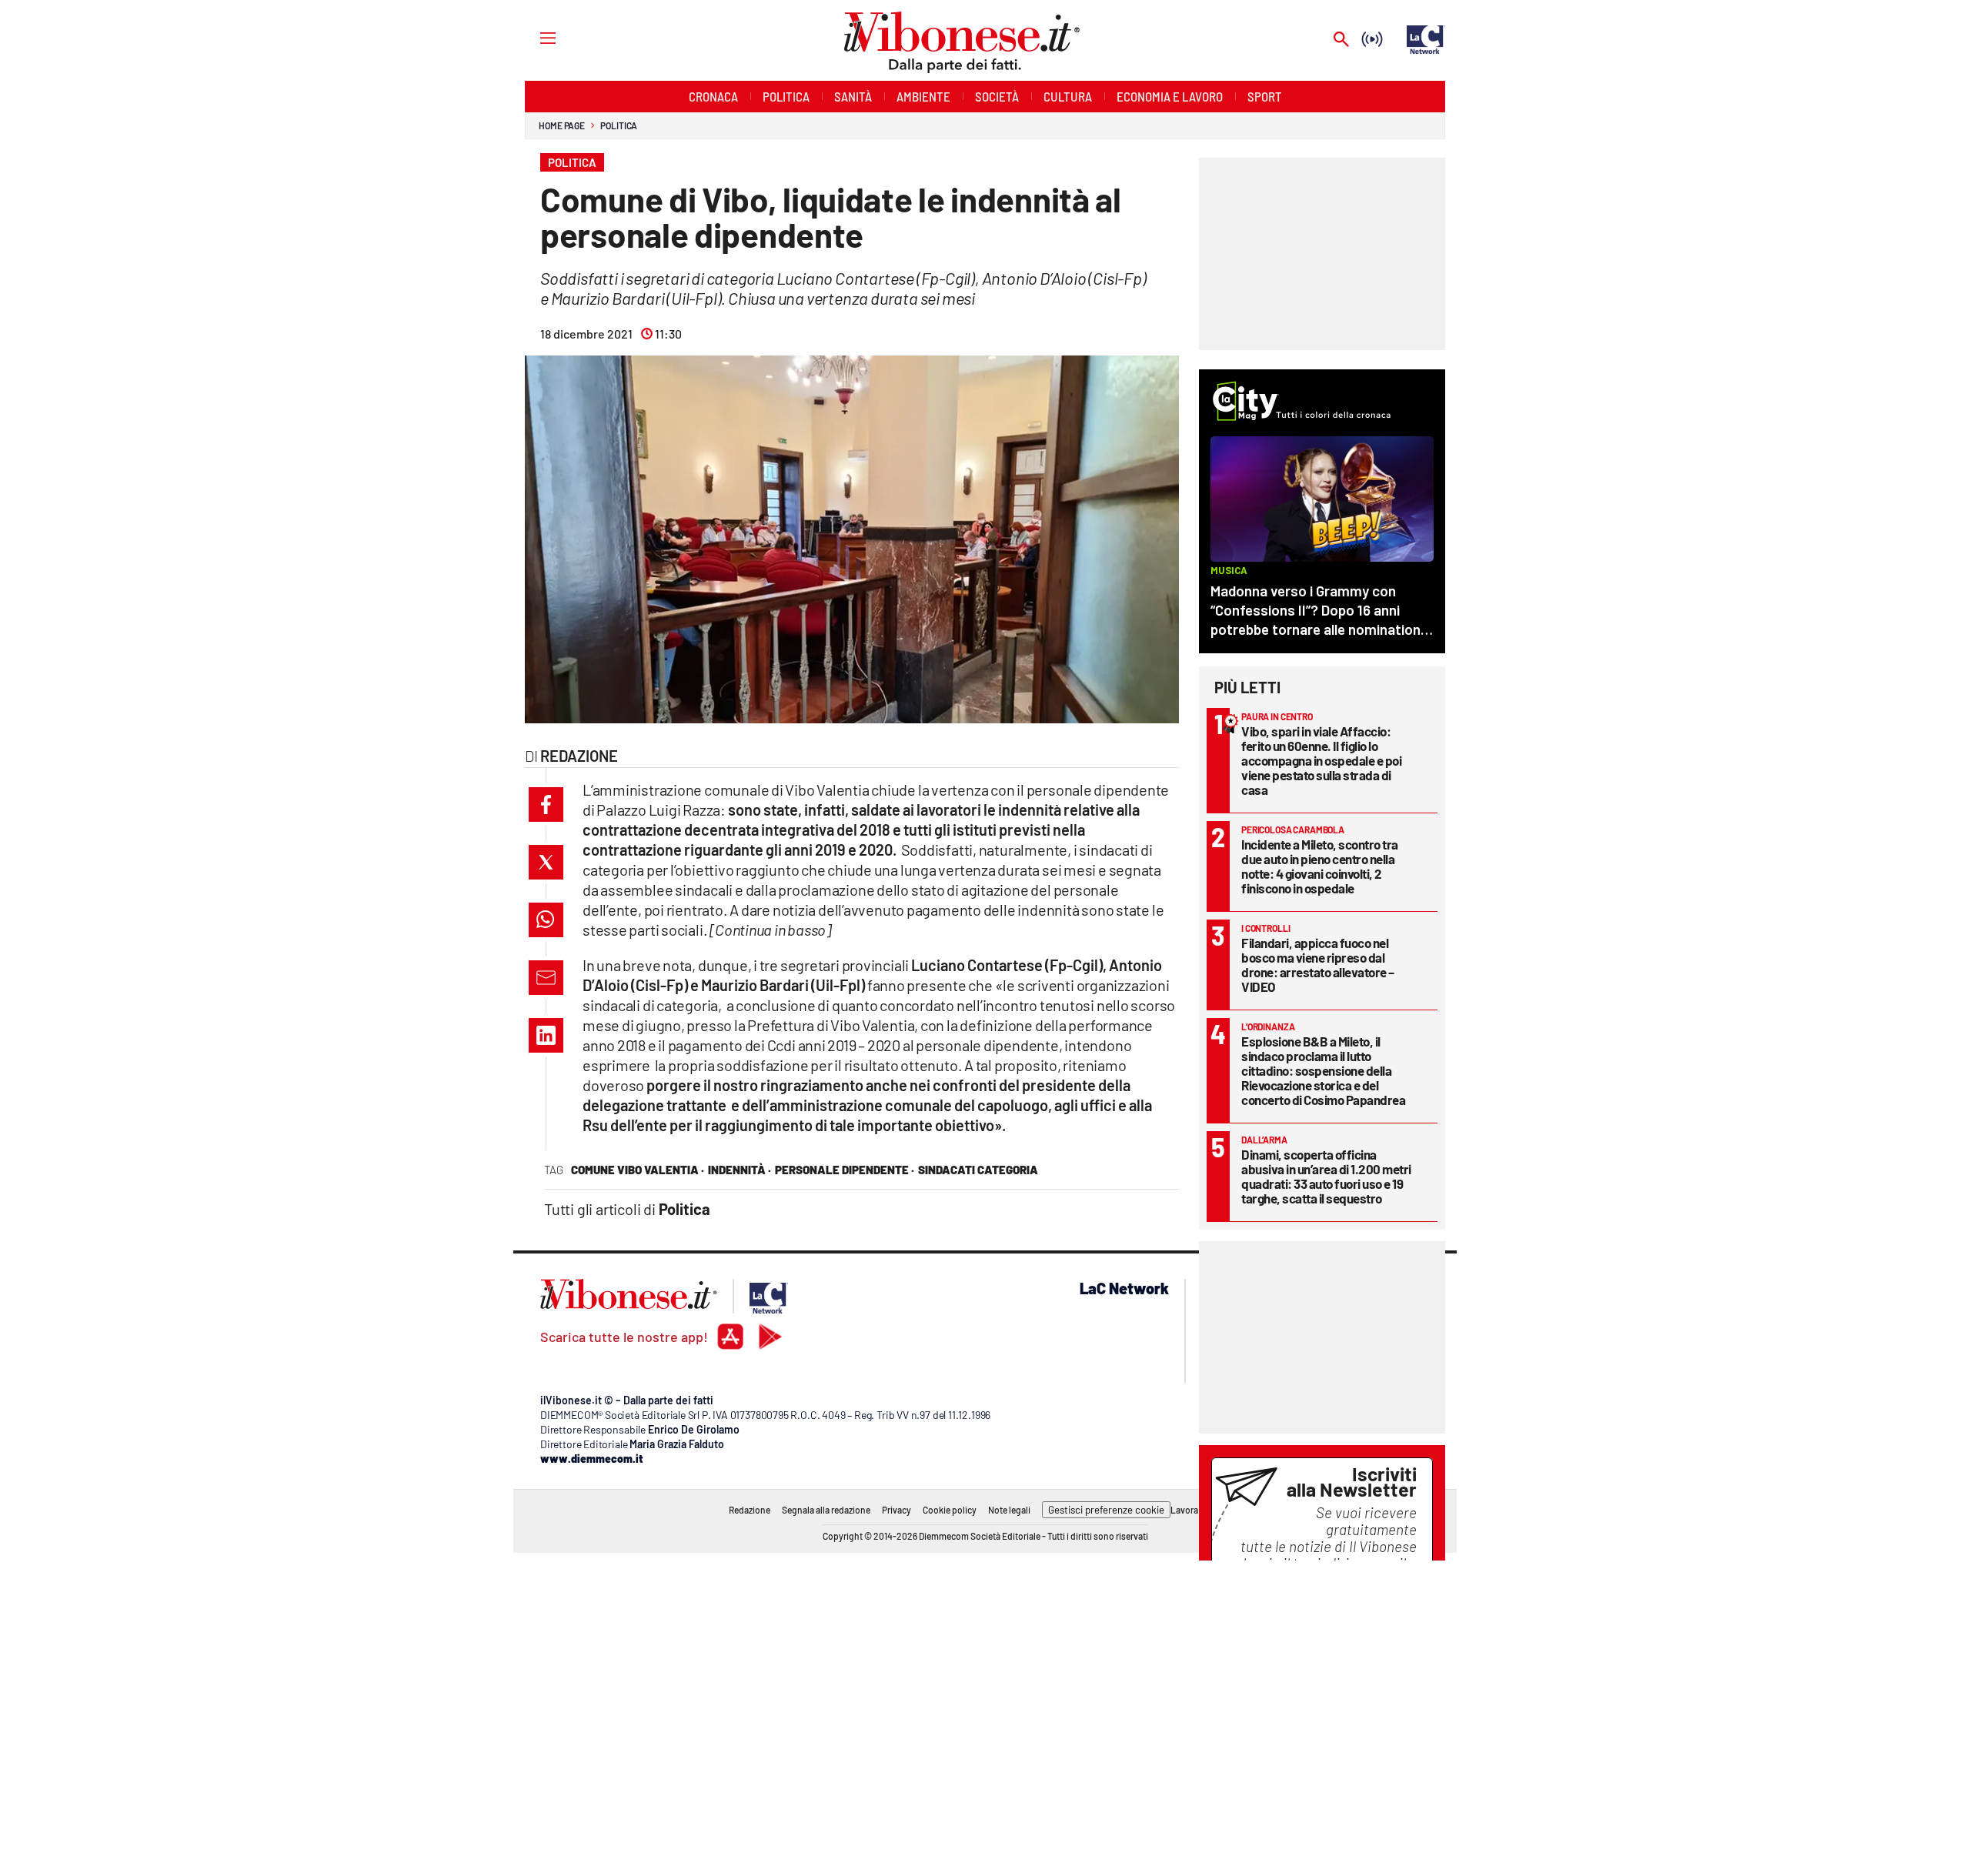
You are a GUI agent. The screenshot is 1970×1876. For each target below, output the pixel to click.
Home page (562, 125)
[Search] (1341, 40)
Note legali (1009, 1510)
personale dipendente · (845, 1170)
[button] (546, 804)
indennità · (740, 1170)
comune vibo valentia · (638, 1170)
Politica (619, 125)
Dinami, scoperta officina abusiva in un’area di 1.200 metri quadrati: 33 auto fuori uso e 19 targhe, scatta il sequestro (1326, 1176)
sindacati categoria (978, 1170)
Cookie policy (950, 1510)
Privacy (897, 1510)
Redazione (750, 1510)
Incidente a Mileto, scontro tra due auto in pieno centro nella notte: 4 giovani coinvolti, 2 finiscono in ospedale (1320, 866)
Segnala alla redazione (826, 1510)
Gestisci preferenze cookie (1106, 1510)
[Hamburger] (534, 37)
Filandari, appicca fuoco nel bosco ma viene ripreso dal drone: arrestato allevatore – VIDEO (1318, 965)
